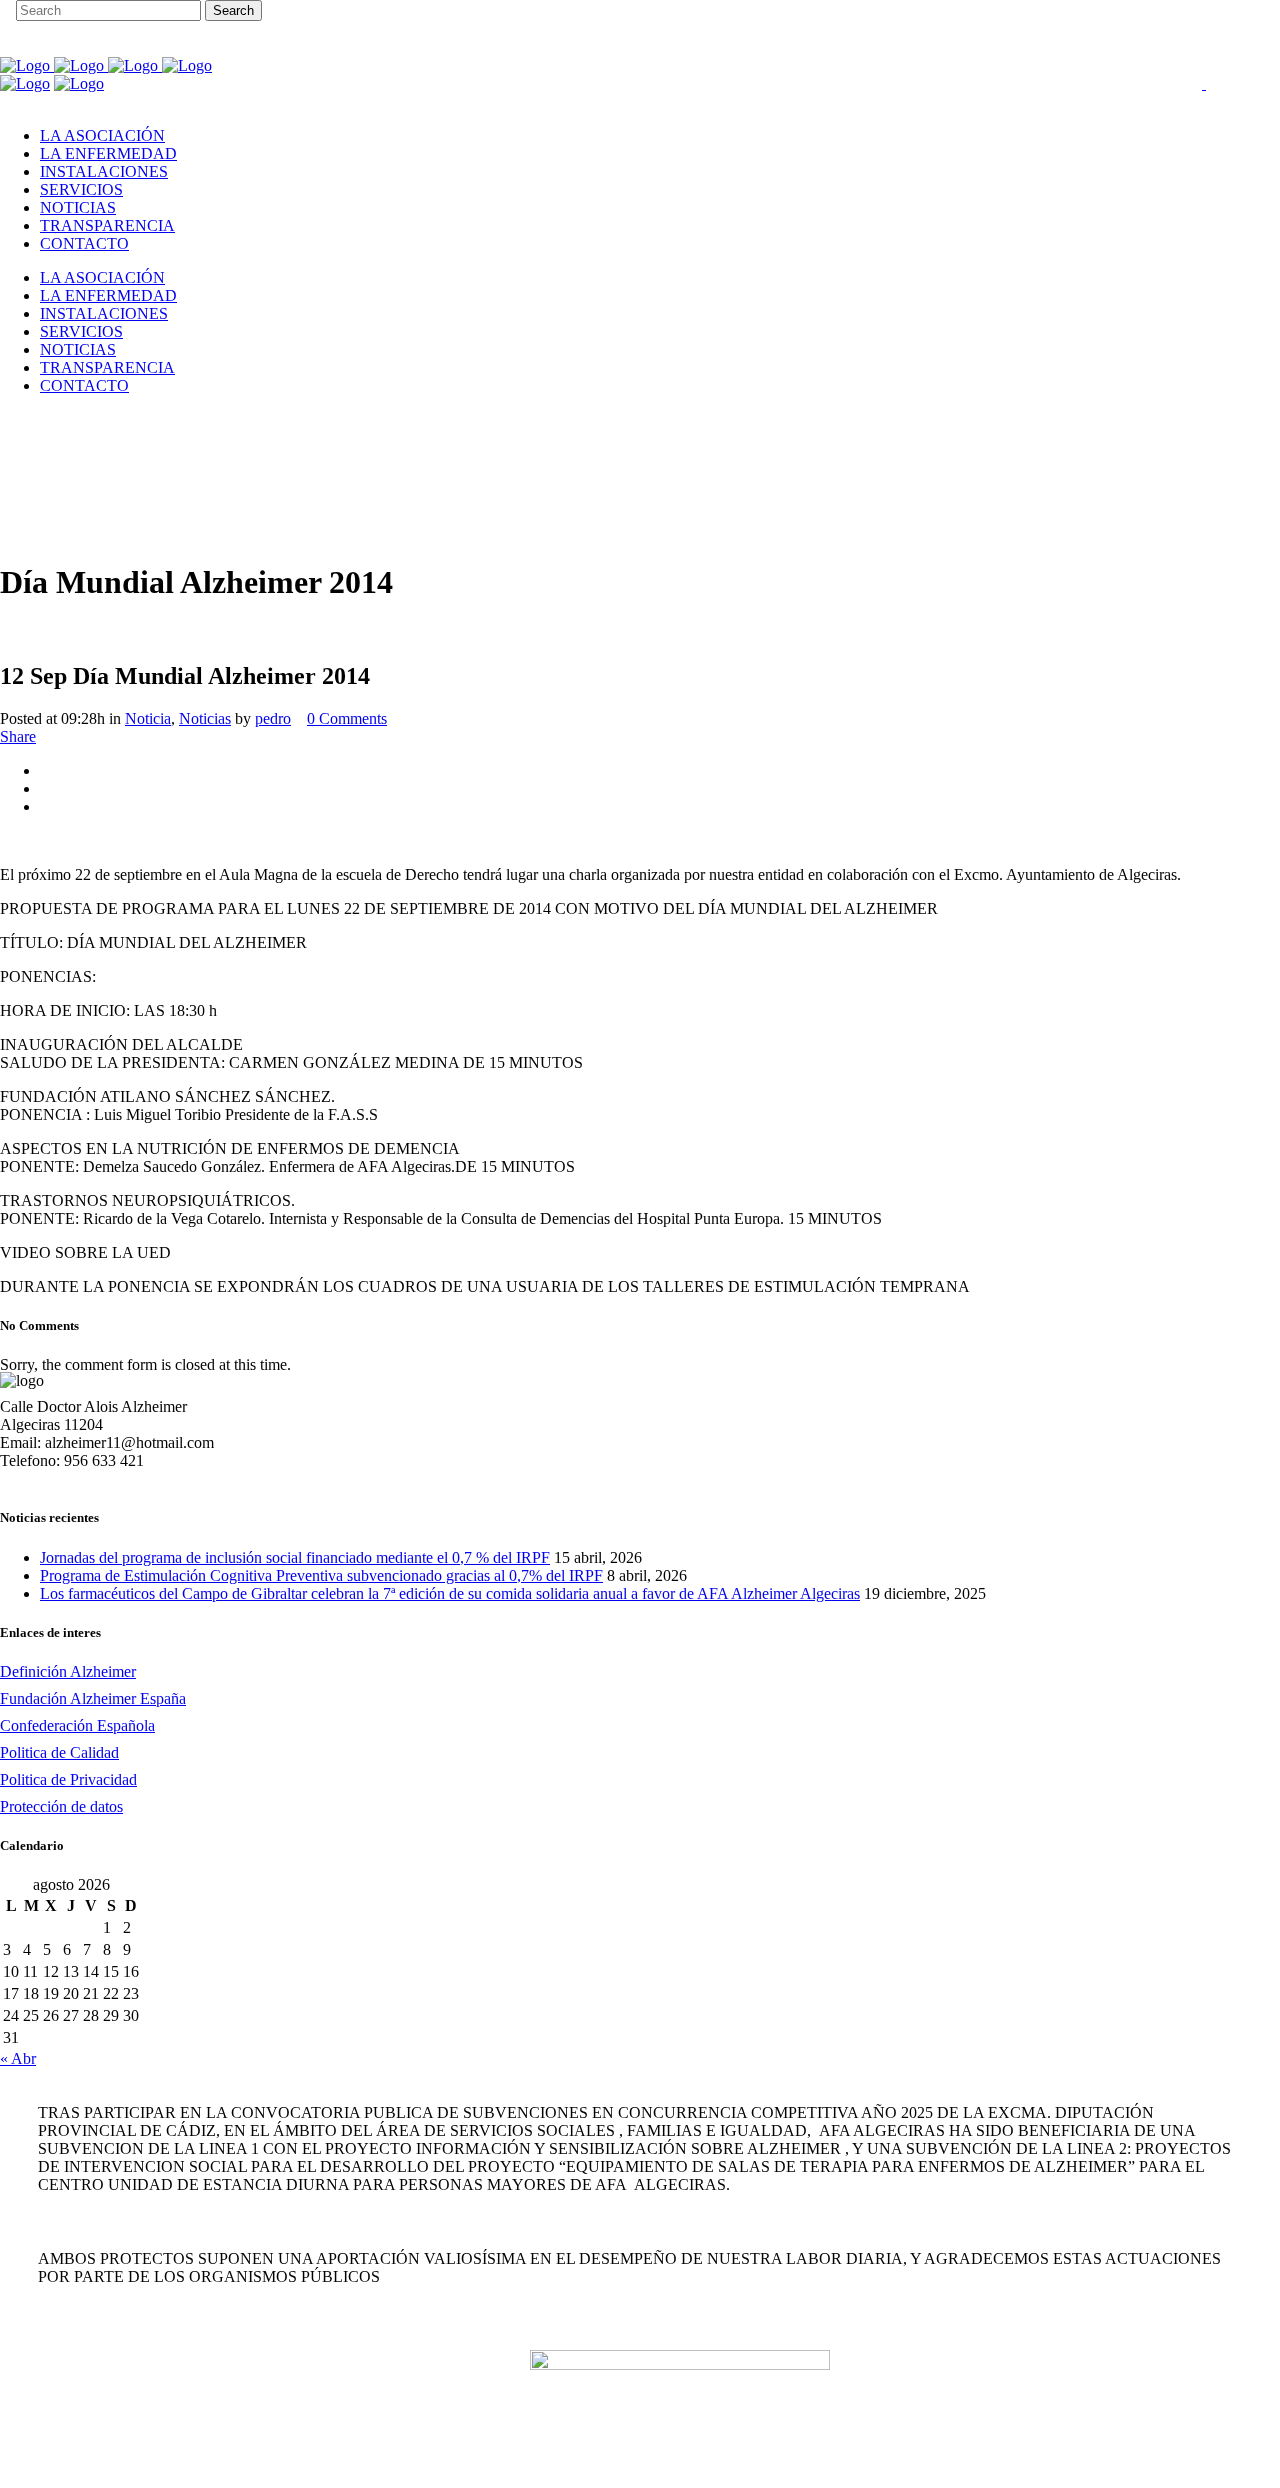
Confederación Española (77, 1725)
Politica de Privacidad (68, 1779)
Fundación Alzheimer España (93, 1698)
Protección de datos (61, 1806)
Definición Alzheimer (68, 1671)
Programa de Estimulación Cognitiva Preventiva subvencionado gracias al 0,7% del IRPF (321, 1575)
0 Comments (347, 718)
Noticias (205, 718)
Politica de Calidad (59, 1752)
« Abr (18, 2058)
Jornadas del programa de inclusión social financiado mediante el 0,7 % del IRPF (295, 1557)
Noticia (148, 718)
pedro (273, 718)
